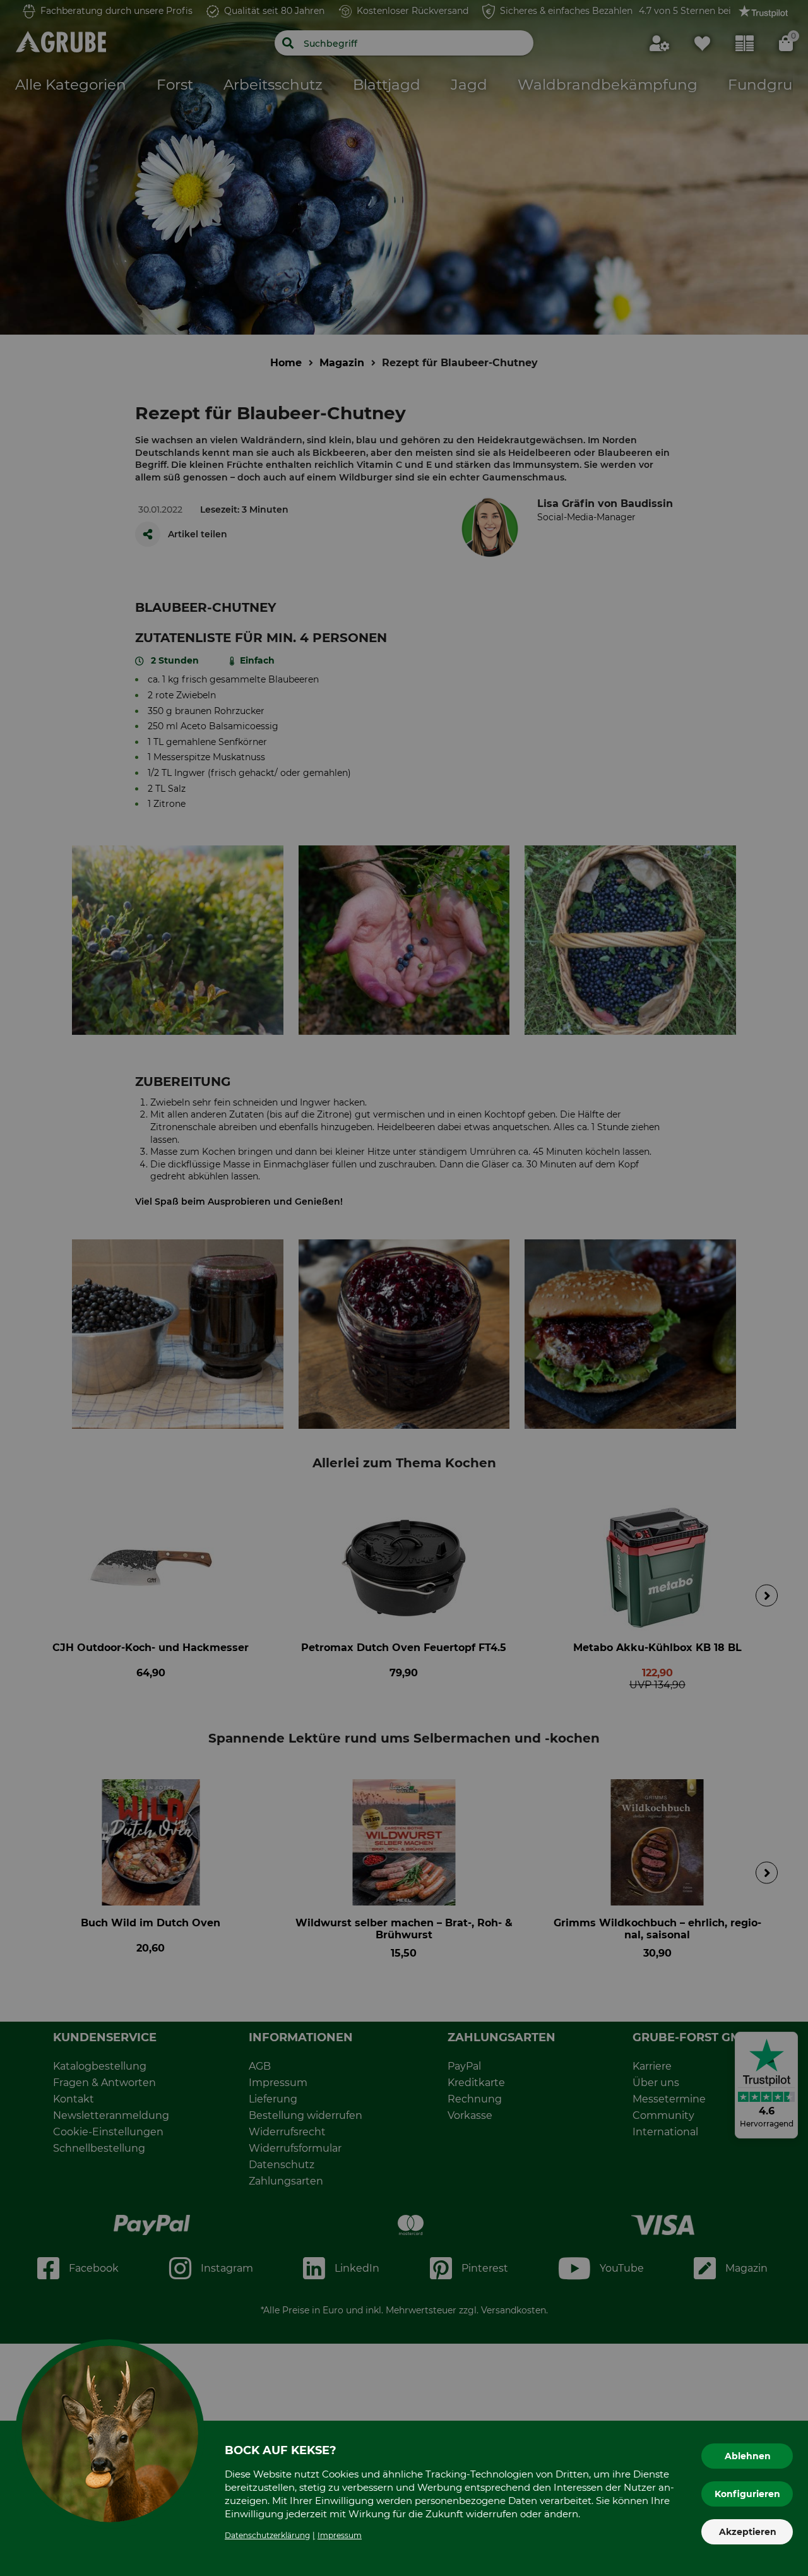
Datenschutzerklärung (267, 2535)
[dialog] (404, 1288)
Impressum (340, 2535)
